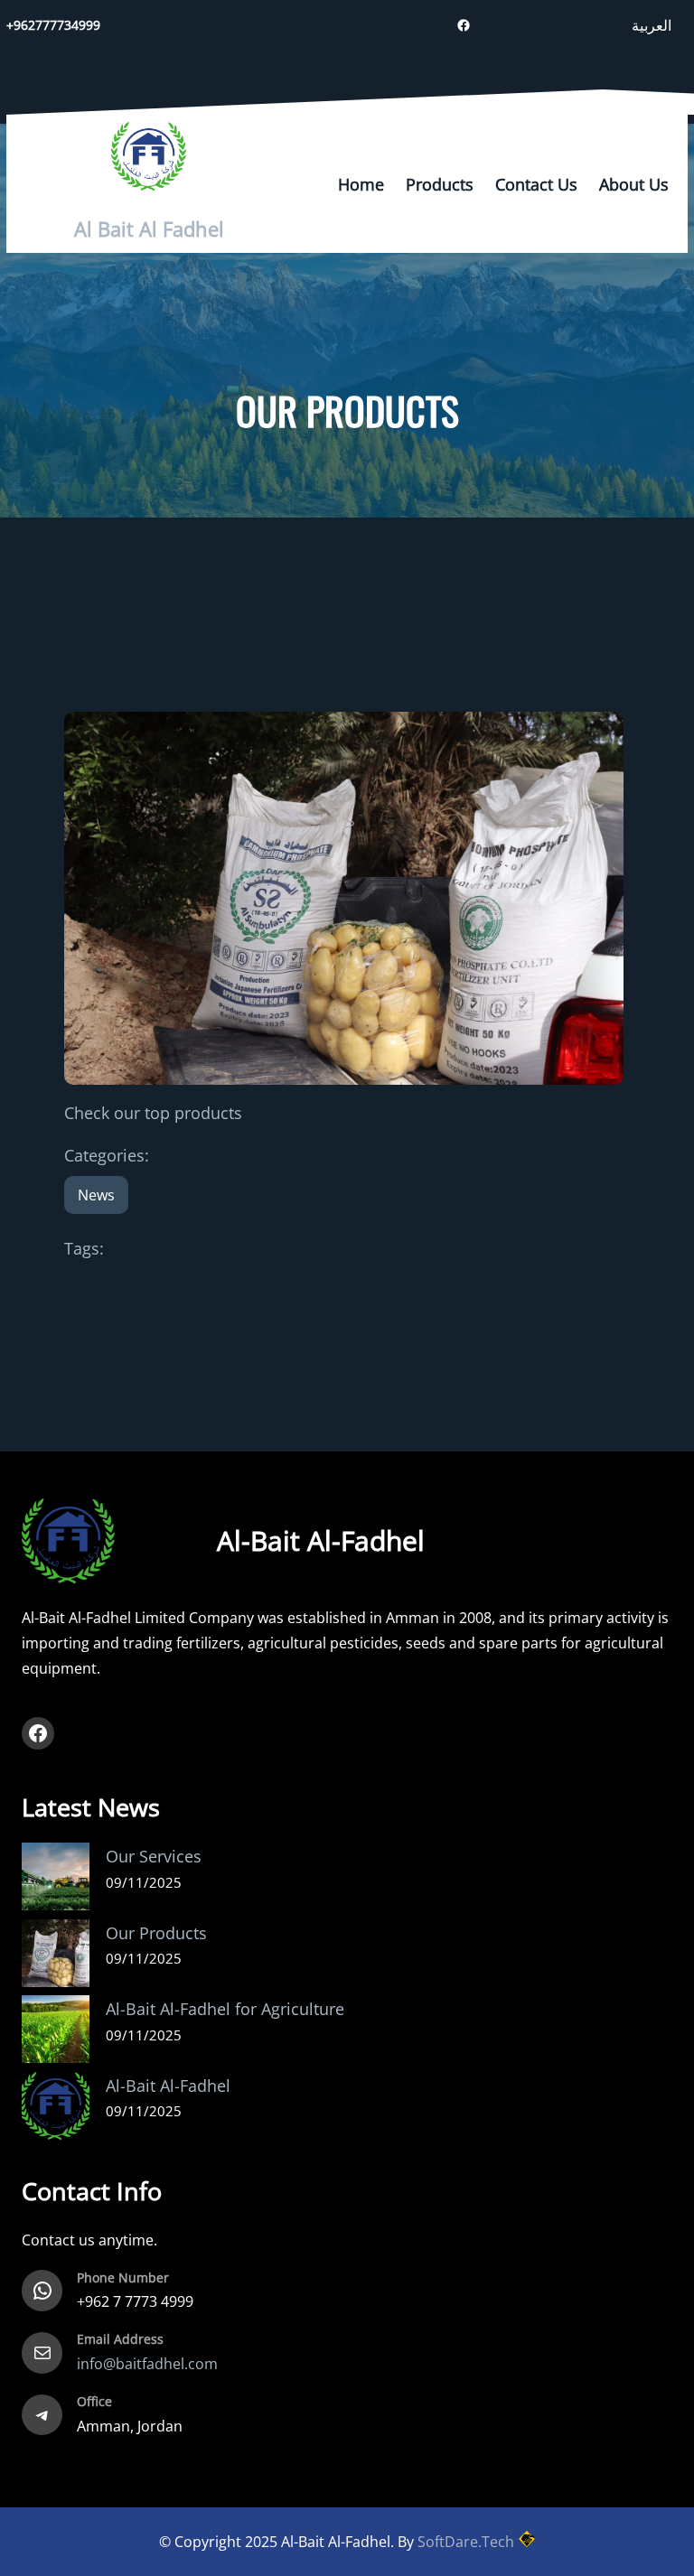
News (96, 1195)
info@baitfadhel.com (147, 2364)
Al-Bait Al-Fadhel (168, 2086)
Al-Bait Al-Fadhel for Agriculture (225, 2009)
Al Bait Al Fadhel (149, 229)
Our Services (154, 1856)
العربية (652, 25)
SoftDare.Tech (466, 2542)
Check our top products (153, 1113)
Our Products (156, 1933)
